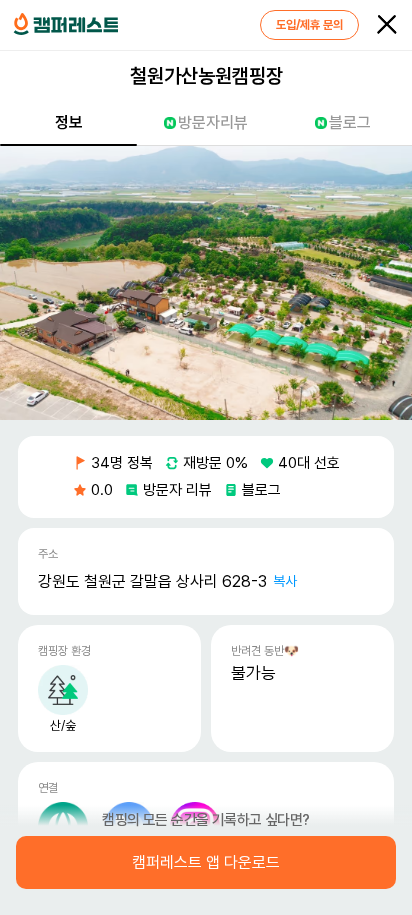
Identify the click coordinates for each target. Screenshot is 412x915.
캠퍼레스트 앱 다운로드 (206, 863)
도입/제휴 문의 (309, 25)
